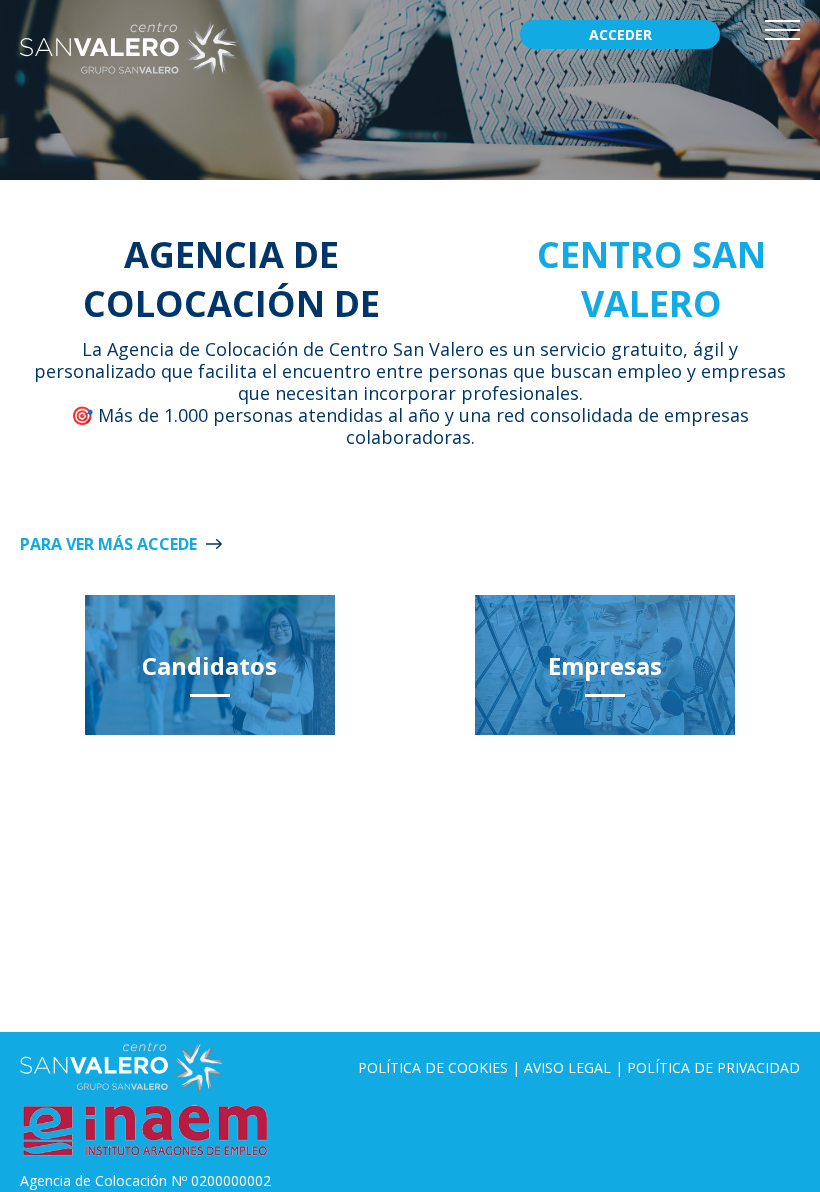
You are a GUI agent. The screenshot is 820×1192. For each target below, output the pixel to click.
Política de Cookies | (441, 1067)
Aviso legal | (575, 1067)
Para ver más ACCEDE (108, 544)
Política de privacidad (713, 1067)
